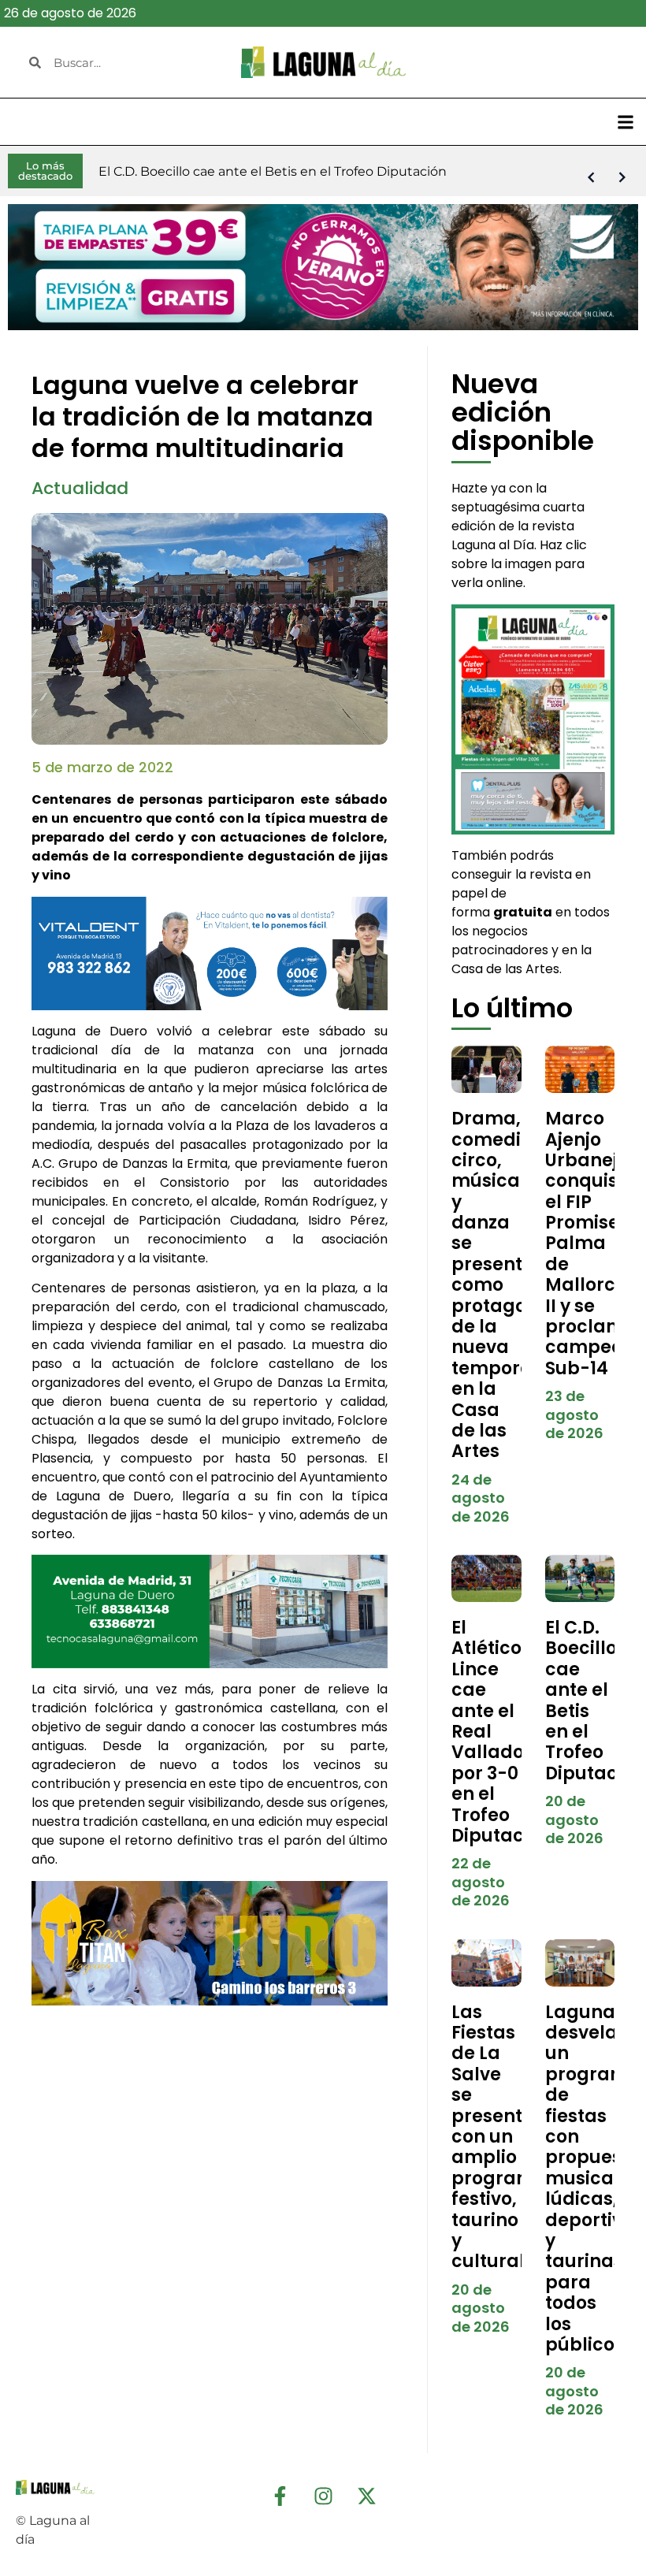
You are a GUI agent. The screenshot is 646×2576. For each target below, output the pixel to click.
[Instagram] (323, 2496)
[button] (625, 122)
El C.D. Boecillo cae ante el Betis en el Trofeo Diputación (595, 1701)
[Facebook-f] (280, 2496)
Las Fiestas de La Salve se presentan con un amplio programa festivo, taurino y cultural (499, 2137)
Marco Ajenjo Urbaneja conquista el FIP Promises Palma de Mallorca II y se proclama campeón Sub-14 (591, 1243)
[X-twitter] (366, 2496)
